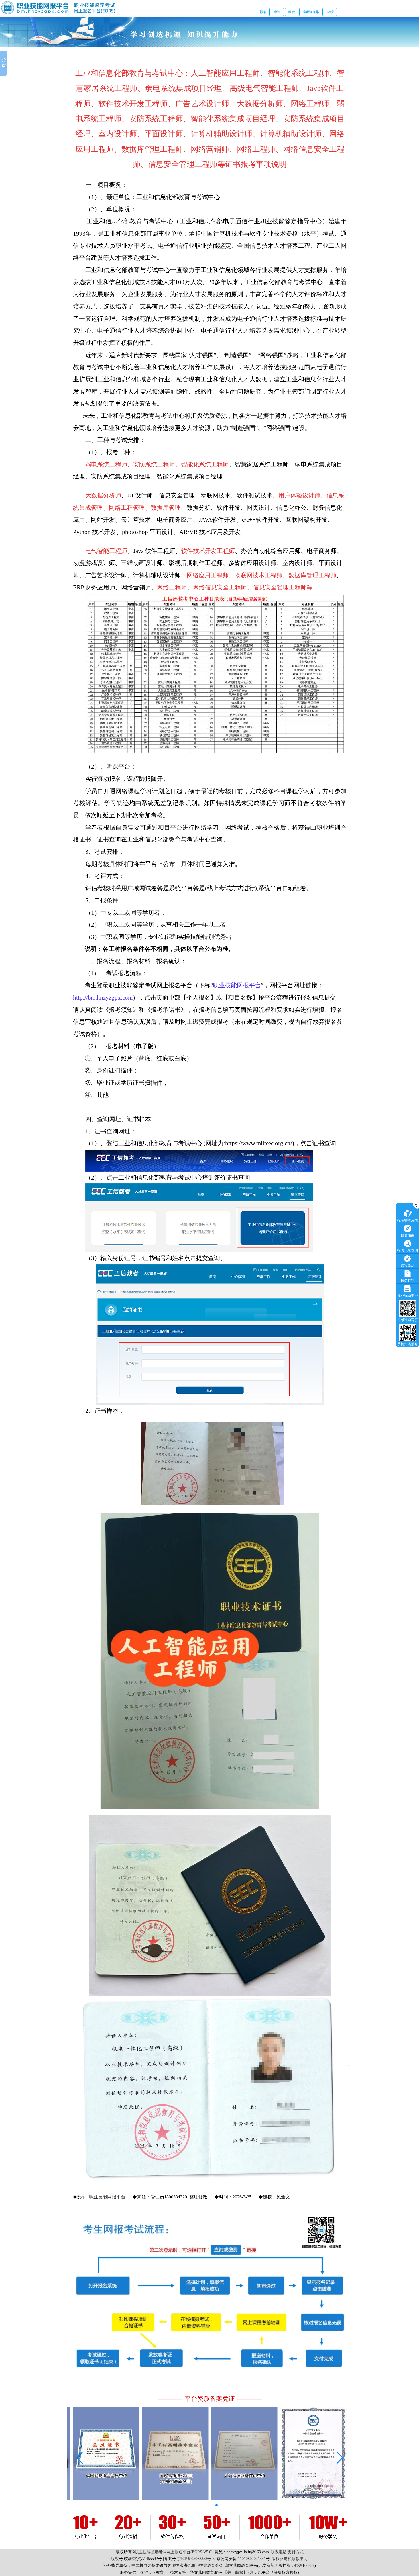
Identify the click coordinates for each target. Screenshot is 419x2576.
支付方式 (296, 2552)
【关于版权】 (235, 2572)
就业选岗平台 (408, 1296)
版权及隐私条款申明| (290, 2559)
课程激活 (408, 1266)
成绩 (330, 12)
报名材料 (408, 1281)
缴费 (292, 12)
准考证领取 (311, 12)
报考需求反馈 (408, 1220)
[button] (185, 2505)
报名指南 (408, 1235)
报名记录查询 (408, 1250)
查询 (277, 12)
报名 (263, 12)
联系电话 (279, 2552)
